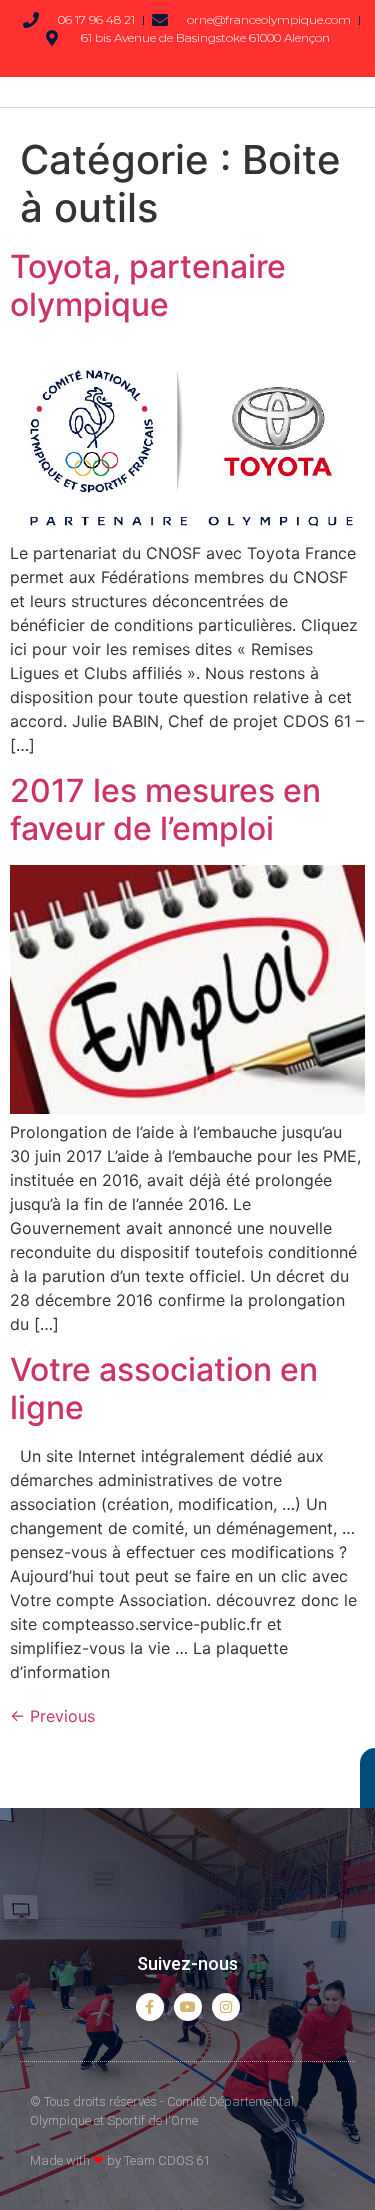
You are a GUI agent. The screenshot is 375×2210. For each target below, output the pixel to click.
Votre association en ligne (164, 1388)
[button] (103, 1878)
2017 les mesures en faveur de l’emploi (165, 809)
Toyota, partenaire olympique (148, 285)
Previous (52, 1716)
